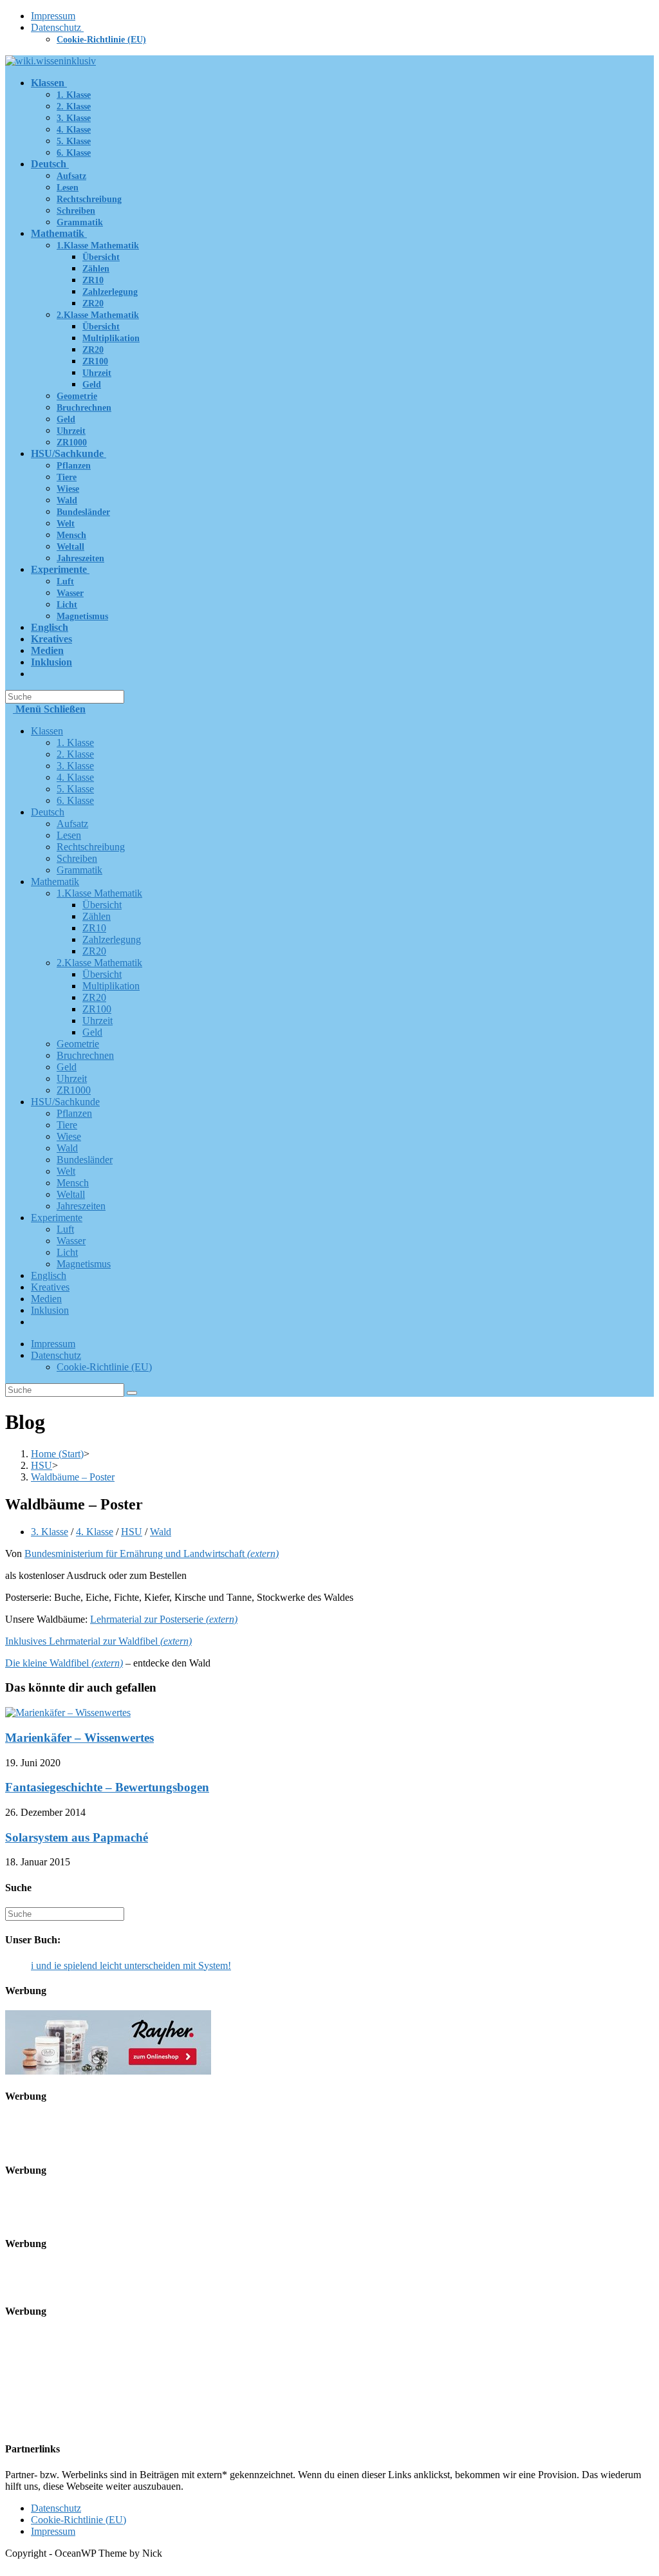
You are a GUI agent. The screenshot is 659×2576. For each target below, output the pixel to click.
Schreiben (77, 858)
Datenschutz (57, 27)
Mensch (73, 1183)
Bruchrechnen (85, 1055)
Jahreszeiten (81, 1206)
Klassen (47, 731)
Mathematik (55, 882)
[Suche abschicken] (132, 1393)
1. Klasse (75, 742)
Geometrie (78, 1044)
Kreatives (50, 1287)
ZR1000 (74, 1090)
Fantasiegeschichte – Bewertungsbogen (107, 1787)
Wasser (71, 1241)
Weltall (71, 1194)
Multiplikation (111, 986)
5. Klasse (75, 789)
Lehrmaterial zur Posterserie (164, 1619)
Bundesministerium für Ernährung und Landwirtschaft (152, 1554)
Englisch (49, 1275)
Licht (67, 1252)
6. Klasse (75, 800)
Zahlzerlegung (112, 939)
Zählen (97, 916)
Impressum (53, 16)
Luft (65, 1229)
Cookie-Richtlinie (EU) (101, 40)
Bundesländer (85, 1160)
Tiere (67, 1125)
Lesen (69, 835)
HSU (132, 1532)
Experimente (57, 1218)
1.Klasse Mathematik (99, 893)
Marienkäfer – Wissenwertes (79, 1738)
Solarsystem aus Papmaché (77, 1837)
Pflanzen (74, 1113)
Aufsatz (72, 824)
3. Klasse (75, 766)
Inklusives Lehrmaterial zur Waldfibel (98, 1641)
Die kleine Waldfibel (64, 1663)
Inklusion (50, 1310)
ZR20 (94, 951)
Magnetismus (84, 1264)
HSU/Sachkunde (65, 1102)
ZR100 (97, 1009)
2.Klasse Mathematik (99, 963)
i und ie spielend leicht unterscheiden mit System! (131, 1965)
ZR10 (94, 928)
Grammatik (79, 870)
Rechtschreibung (91, 847)
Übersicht (102, 905)
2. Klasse (75, 754)
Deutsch (48, 812)
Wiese (69, 1136)
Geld (92, 1032)
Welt (66, 1171)
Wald (67, 1148)
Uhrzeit (97, 1021)
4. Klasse (75, 777)
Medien (46, 1299)
